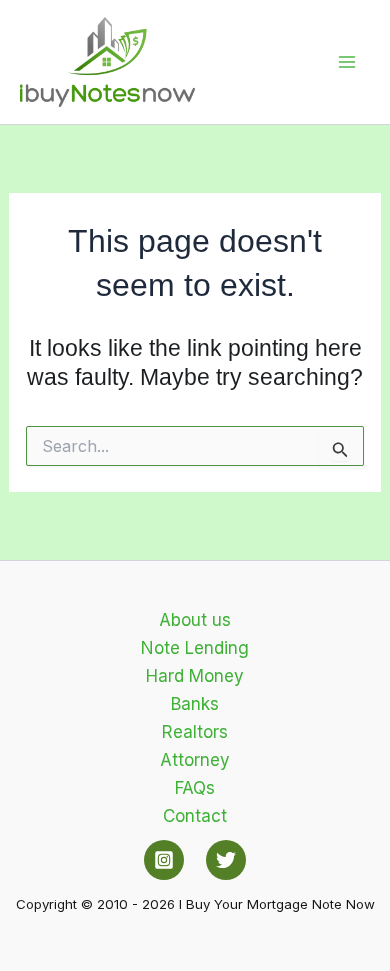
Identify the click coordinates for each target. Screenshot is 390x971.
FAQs (195, 788)
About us (195, 620)
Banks (195, 704)
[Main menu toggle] (348, 62)
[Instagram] (164, 860)
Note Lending (195, 648)
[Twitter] (226, 860)
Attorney (195, 760)
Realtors (195, 732)
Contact (195, 816)
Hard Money (195, 676)
